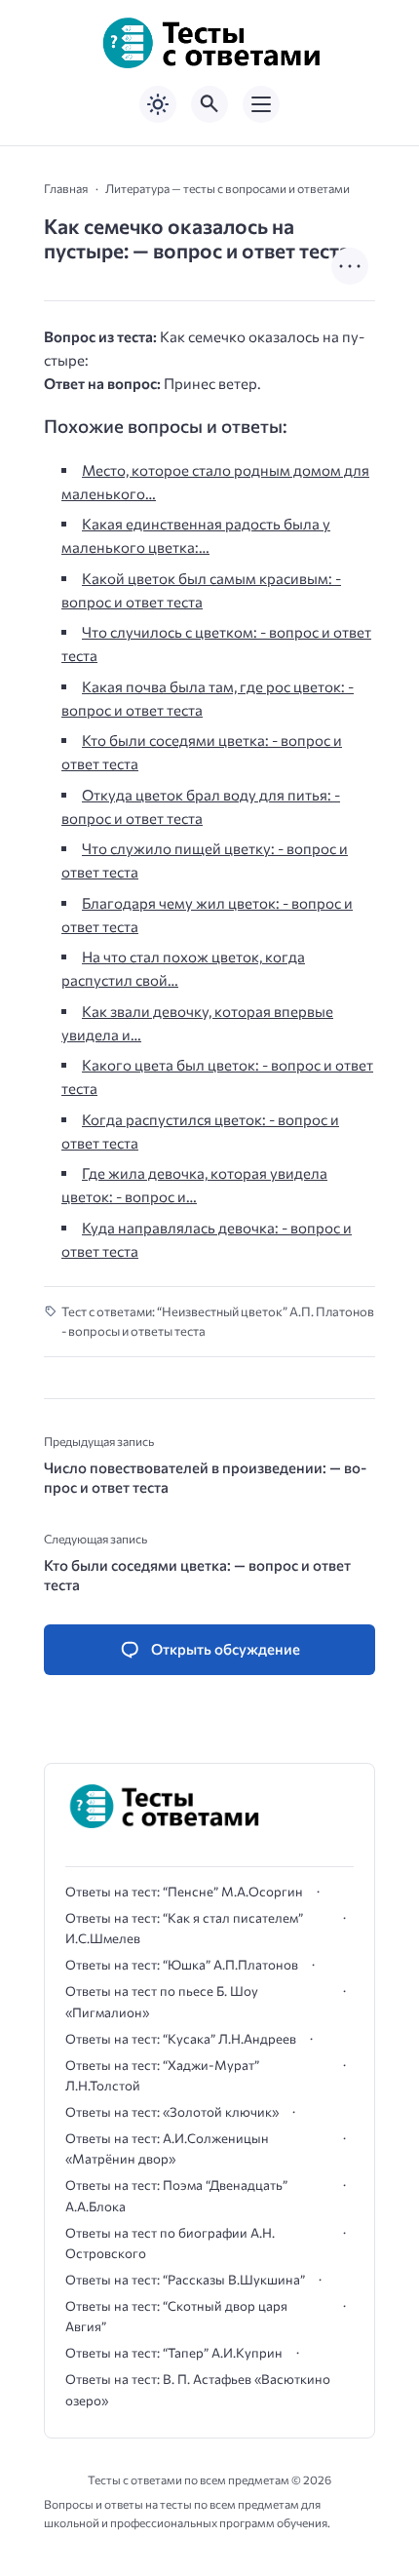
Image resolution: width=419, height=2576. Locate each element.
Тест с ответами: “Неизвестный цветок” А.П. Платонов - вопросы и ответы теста (218, 1322)
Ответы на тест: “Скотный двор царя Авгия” (176, 2316)
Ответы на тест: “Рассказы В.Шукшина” (185, 2280)
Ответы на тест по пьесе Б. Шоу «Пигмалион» (162, 2001)
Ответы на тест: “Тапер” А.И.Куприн (174, 2353)
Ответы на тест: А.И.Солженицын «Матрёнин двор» (167, 2148)
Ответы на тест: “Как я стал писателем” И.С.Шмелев (184, 1928)
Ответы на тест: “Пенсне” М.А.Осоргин (184, 1892)
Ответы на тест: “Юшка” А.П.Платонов (182, 1965)
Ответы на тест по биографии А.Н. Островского (170, 2243)
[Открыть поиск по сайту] (209, 104)
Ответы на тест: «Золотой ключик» (172, 2112)
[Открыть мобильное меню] (261, 104)
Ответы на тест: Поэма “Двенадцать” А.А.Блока (176, 2195)
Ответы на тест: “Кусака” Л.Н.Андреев (181, 2039)
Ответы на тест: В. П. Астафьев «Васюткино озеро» (198, 2389)
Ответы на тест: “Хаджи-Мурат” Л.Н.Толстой (162, 2075)
